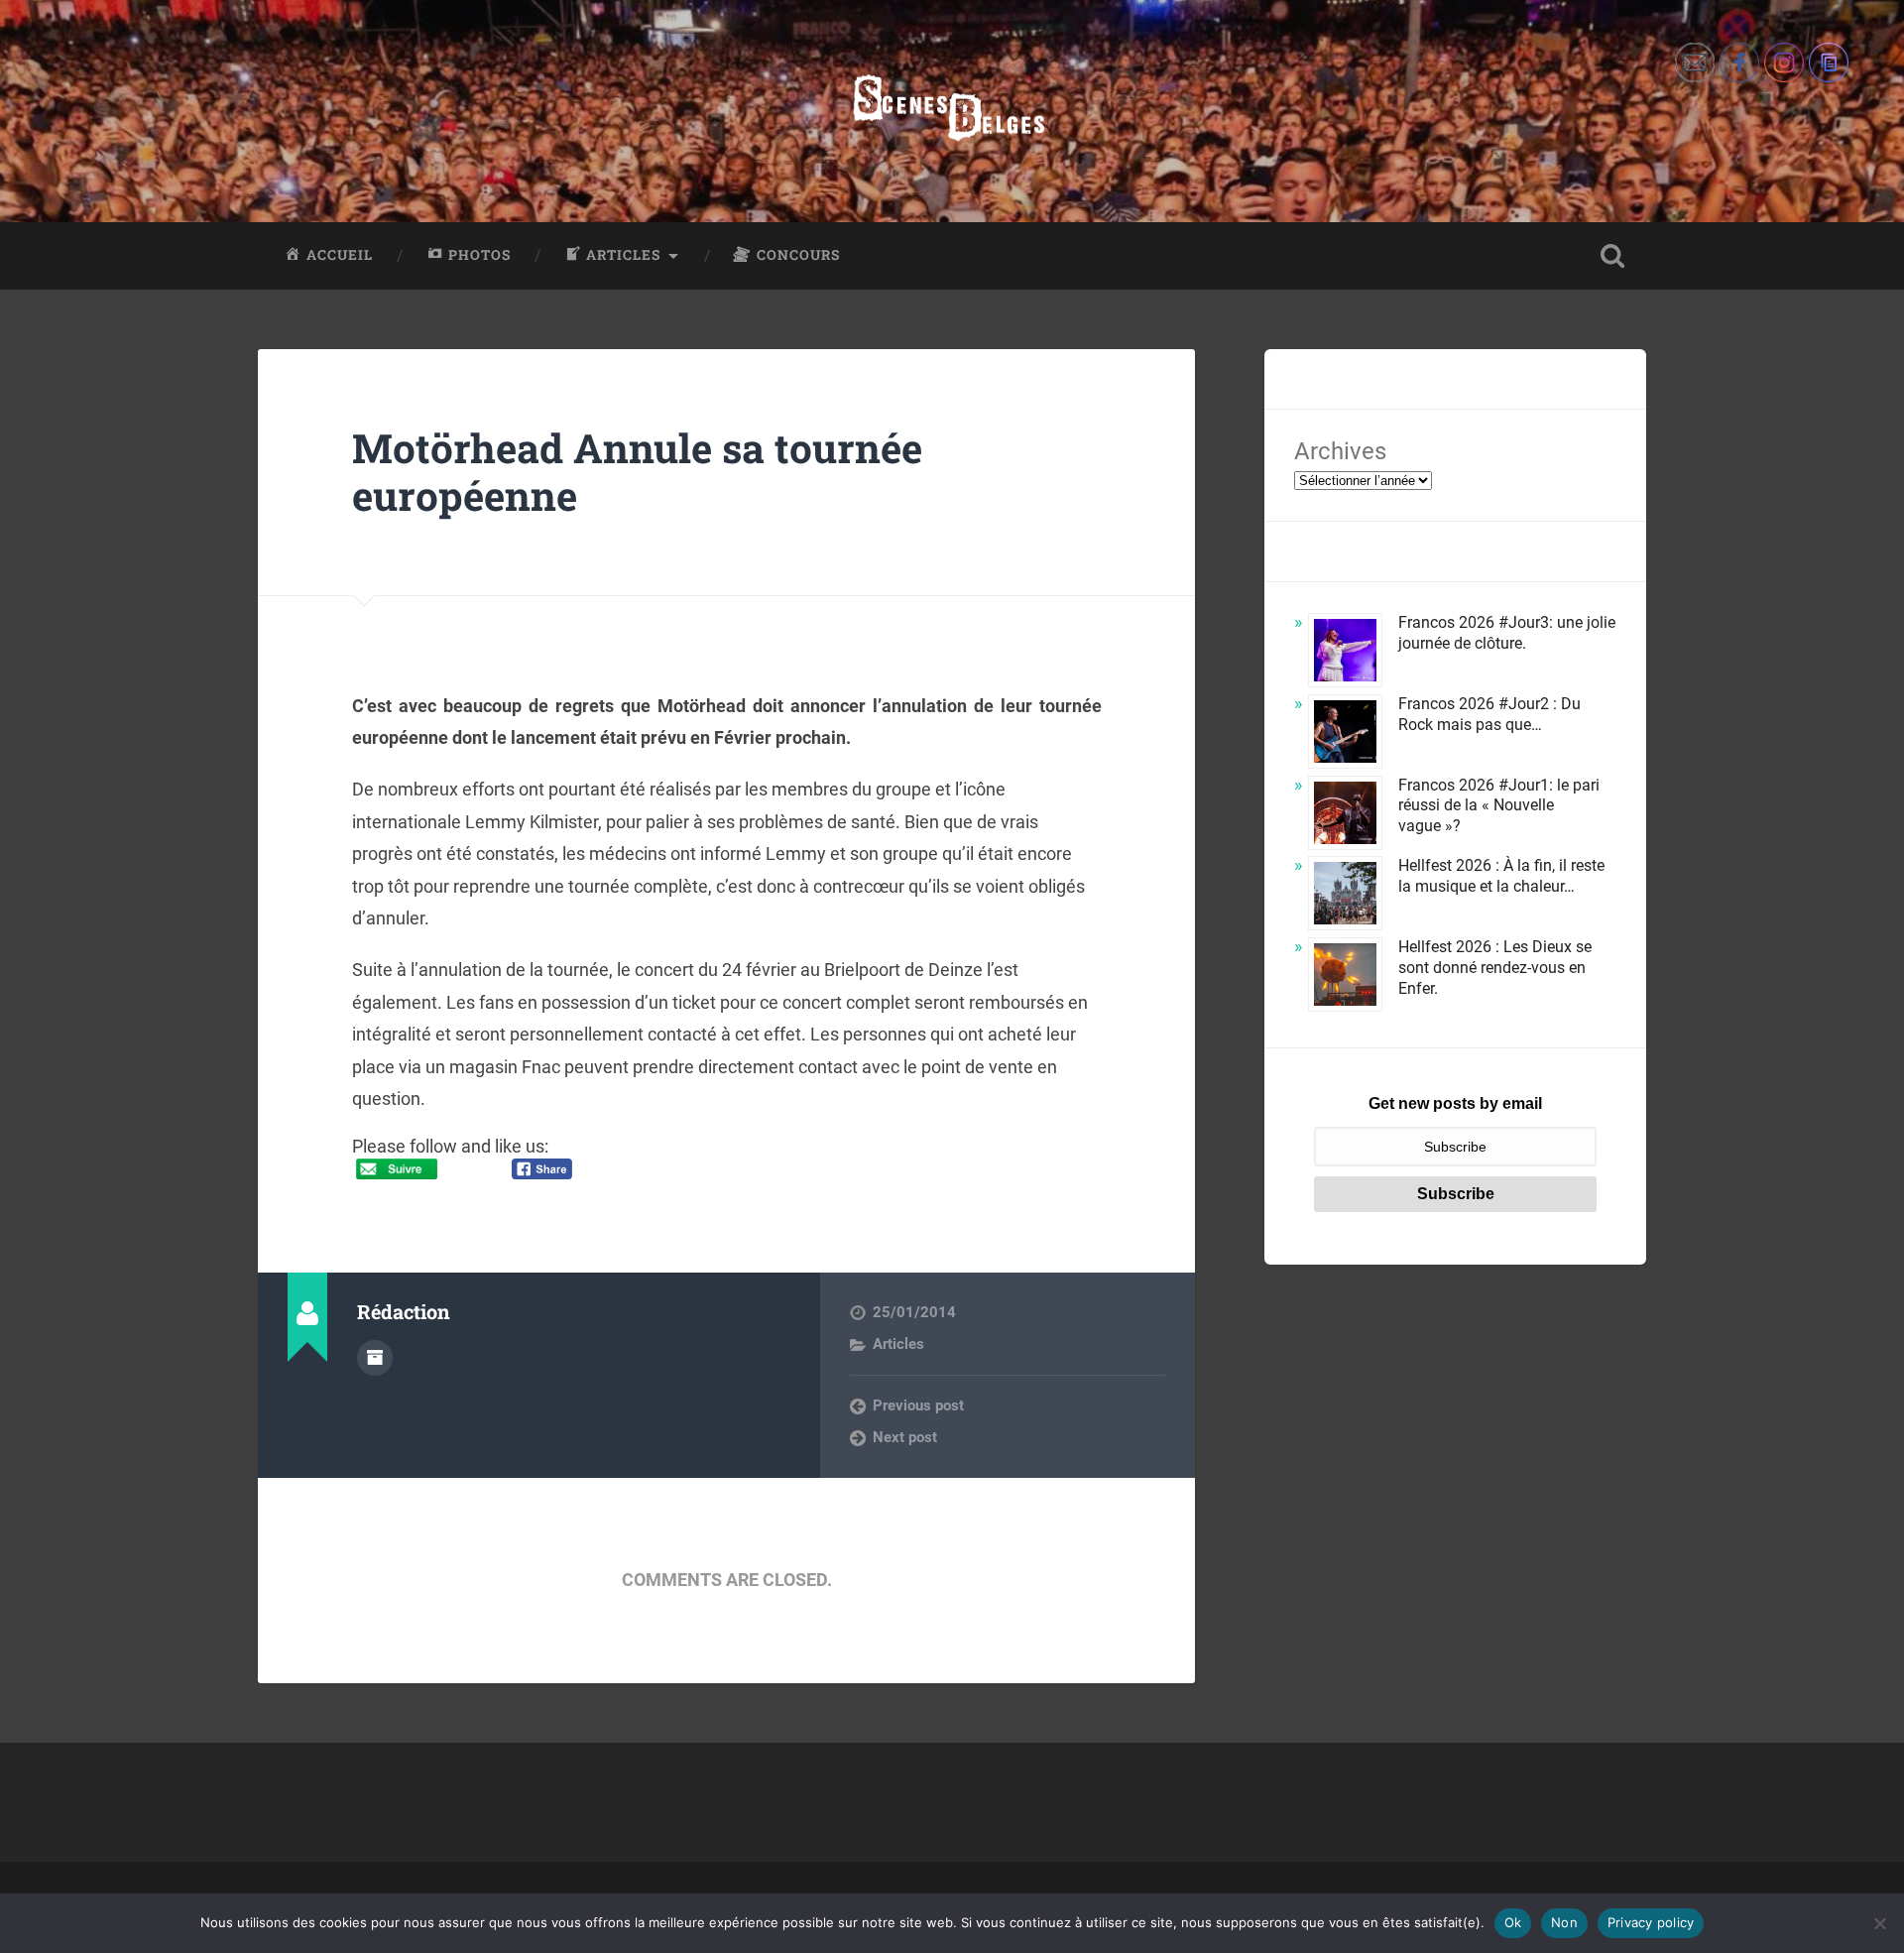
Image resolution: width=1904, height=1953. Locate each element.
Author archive (375, 1358)
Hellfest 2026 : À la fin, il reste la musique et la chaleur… (1501, 876)
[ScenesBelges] (952, 111)
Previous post (918, 1405)
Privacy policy (1651, 1922)
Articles (898, 1344)
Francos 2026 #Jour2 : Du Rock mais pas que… (1489, 714)
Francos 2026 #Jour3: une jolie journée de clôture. (1507, 633)
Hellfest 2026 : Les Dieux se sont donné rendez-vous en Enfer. (1495, 968)
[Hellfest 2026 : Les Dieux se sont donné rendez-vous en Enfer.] (1345, 977)
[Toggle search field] (1612, 256)
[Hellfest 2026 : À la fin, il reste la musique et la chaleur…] (1345, 896)
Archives (1340, 451)
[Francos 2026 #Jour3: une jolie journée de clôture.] (1345, 653)
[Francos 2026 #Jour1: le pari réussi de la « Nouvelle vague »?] (1345, 816)
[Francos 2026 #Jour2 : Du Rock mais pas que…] (1345, 734)
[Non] (1879, 1923)
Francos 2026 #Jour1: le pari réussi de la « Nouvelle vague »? (1499, 806)
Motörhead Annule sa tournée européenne (637, 472)
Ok (1513, 1922)
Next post (905, 1437)
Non (1564, 1922)
